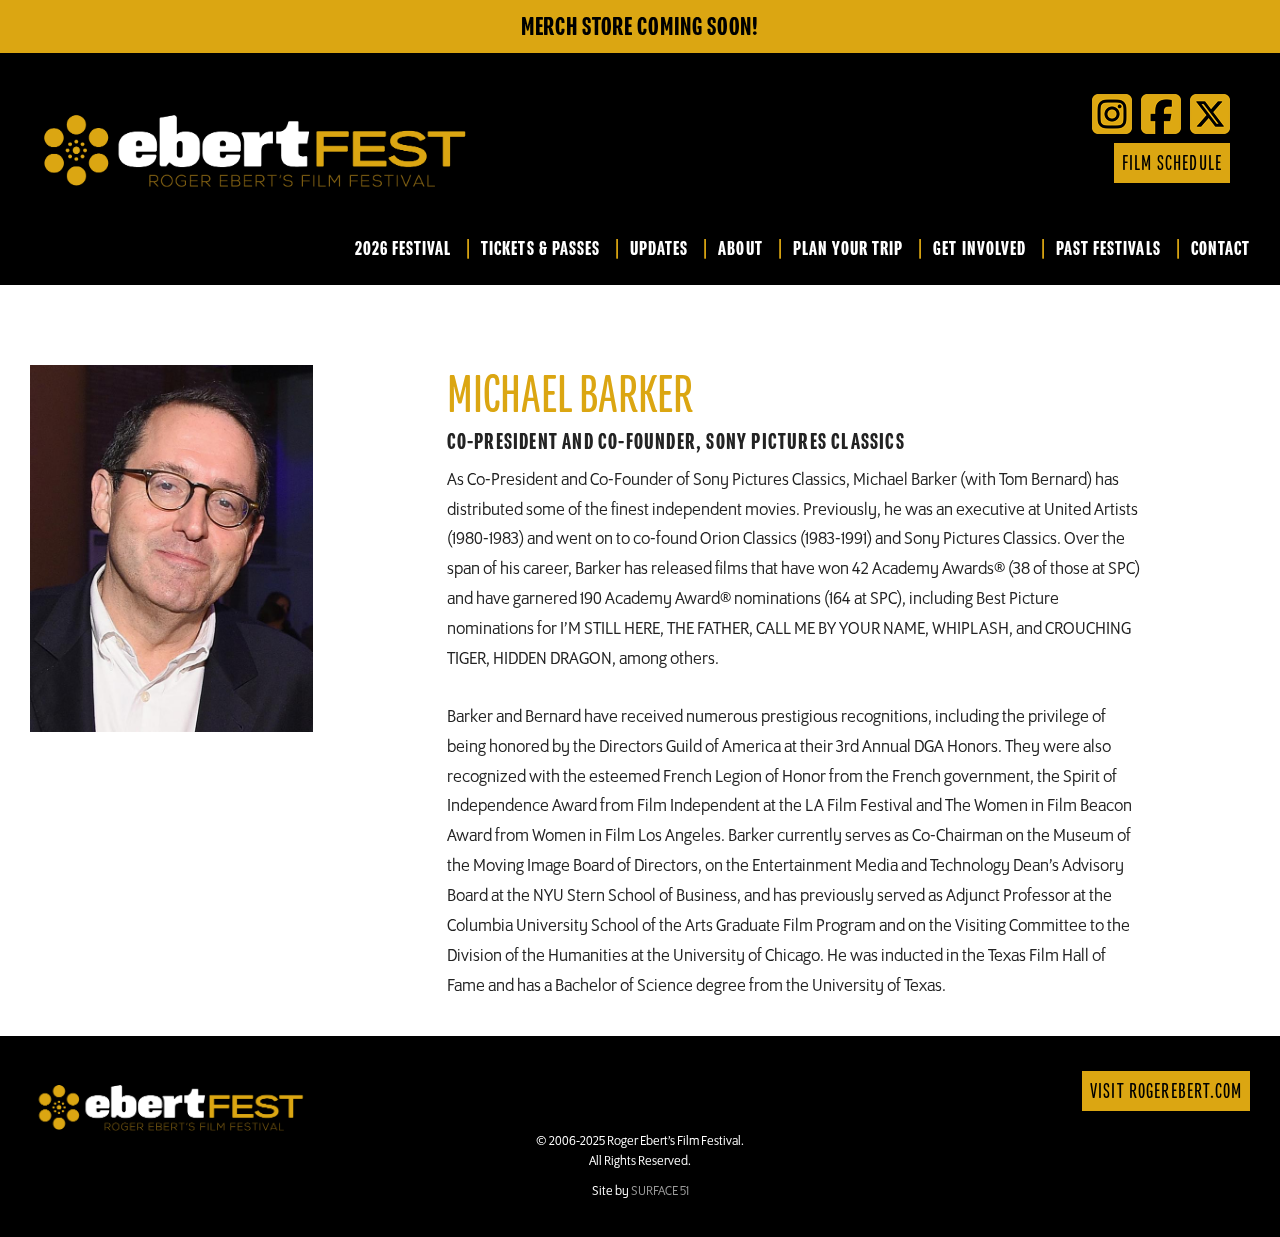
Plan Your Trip (848, 249)
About (740, 249)
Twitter (967, 163)
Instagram (1057, 163)
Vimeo (1027, 163)
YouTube (997, 163)
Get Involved (979, 249)
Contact (1220, 249)
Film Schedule (1172, 163)
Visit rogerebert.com (1166, 1091)
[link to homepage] (171, 1106)
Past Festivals (1108, 249)
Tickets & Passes (540, 249)
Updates (659, 249)
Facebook (937, 163)
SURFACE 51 (660, 1191)
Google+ (1087, 163)
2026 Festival (403, 249)
